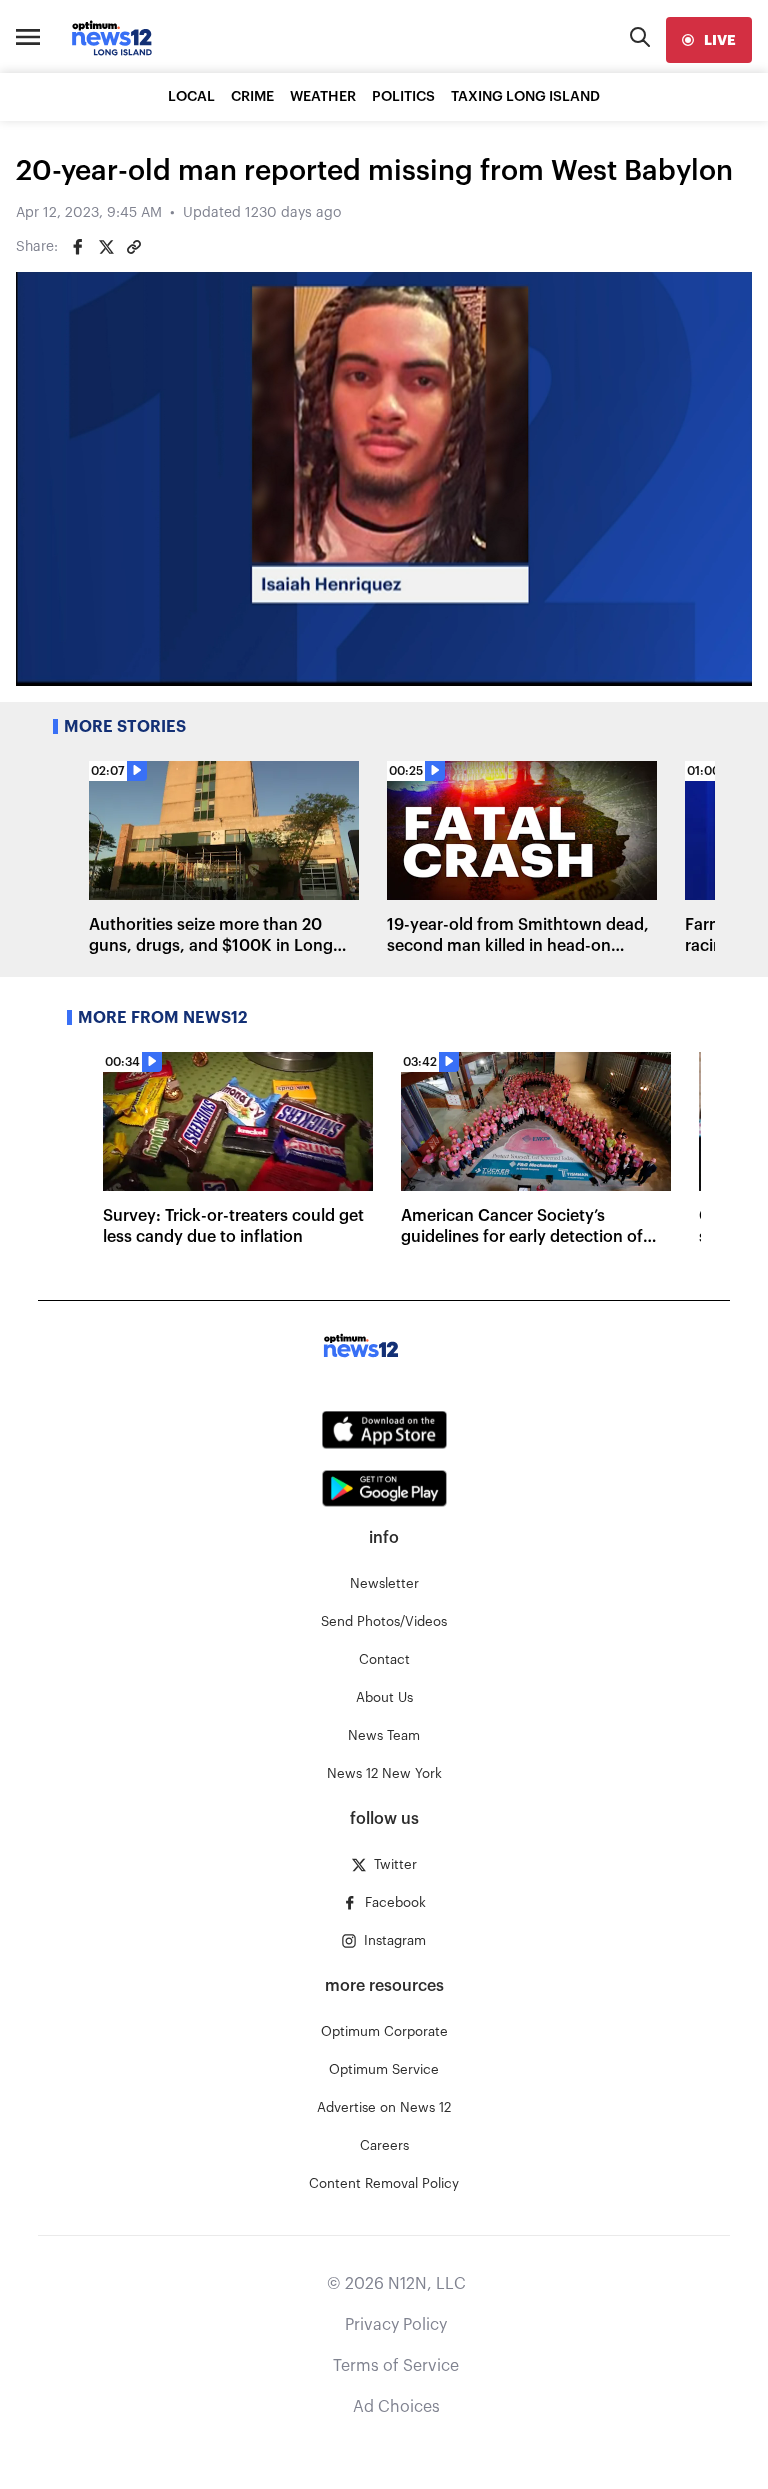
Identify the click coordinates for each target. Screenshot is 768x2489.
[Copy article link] (134, 247)
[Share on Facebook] (78, 247)
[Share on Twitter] (106, 247)
